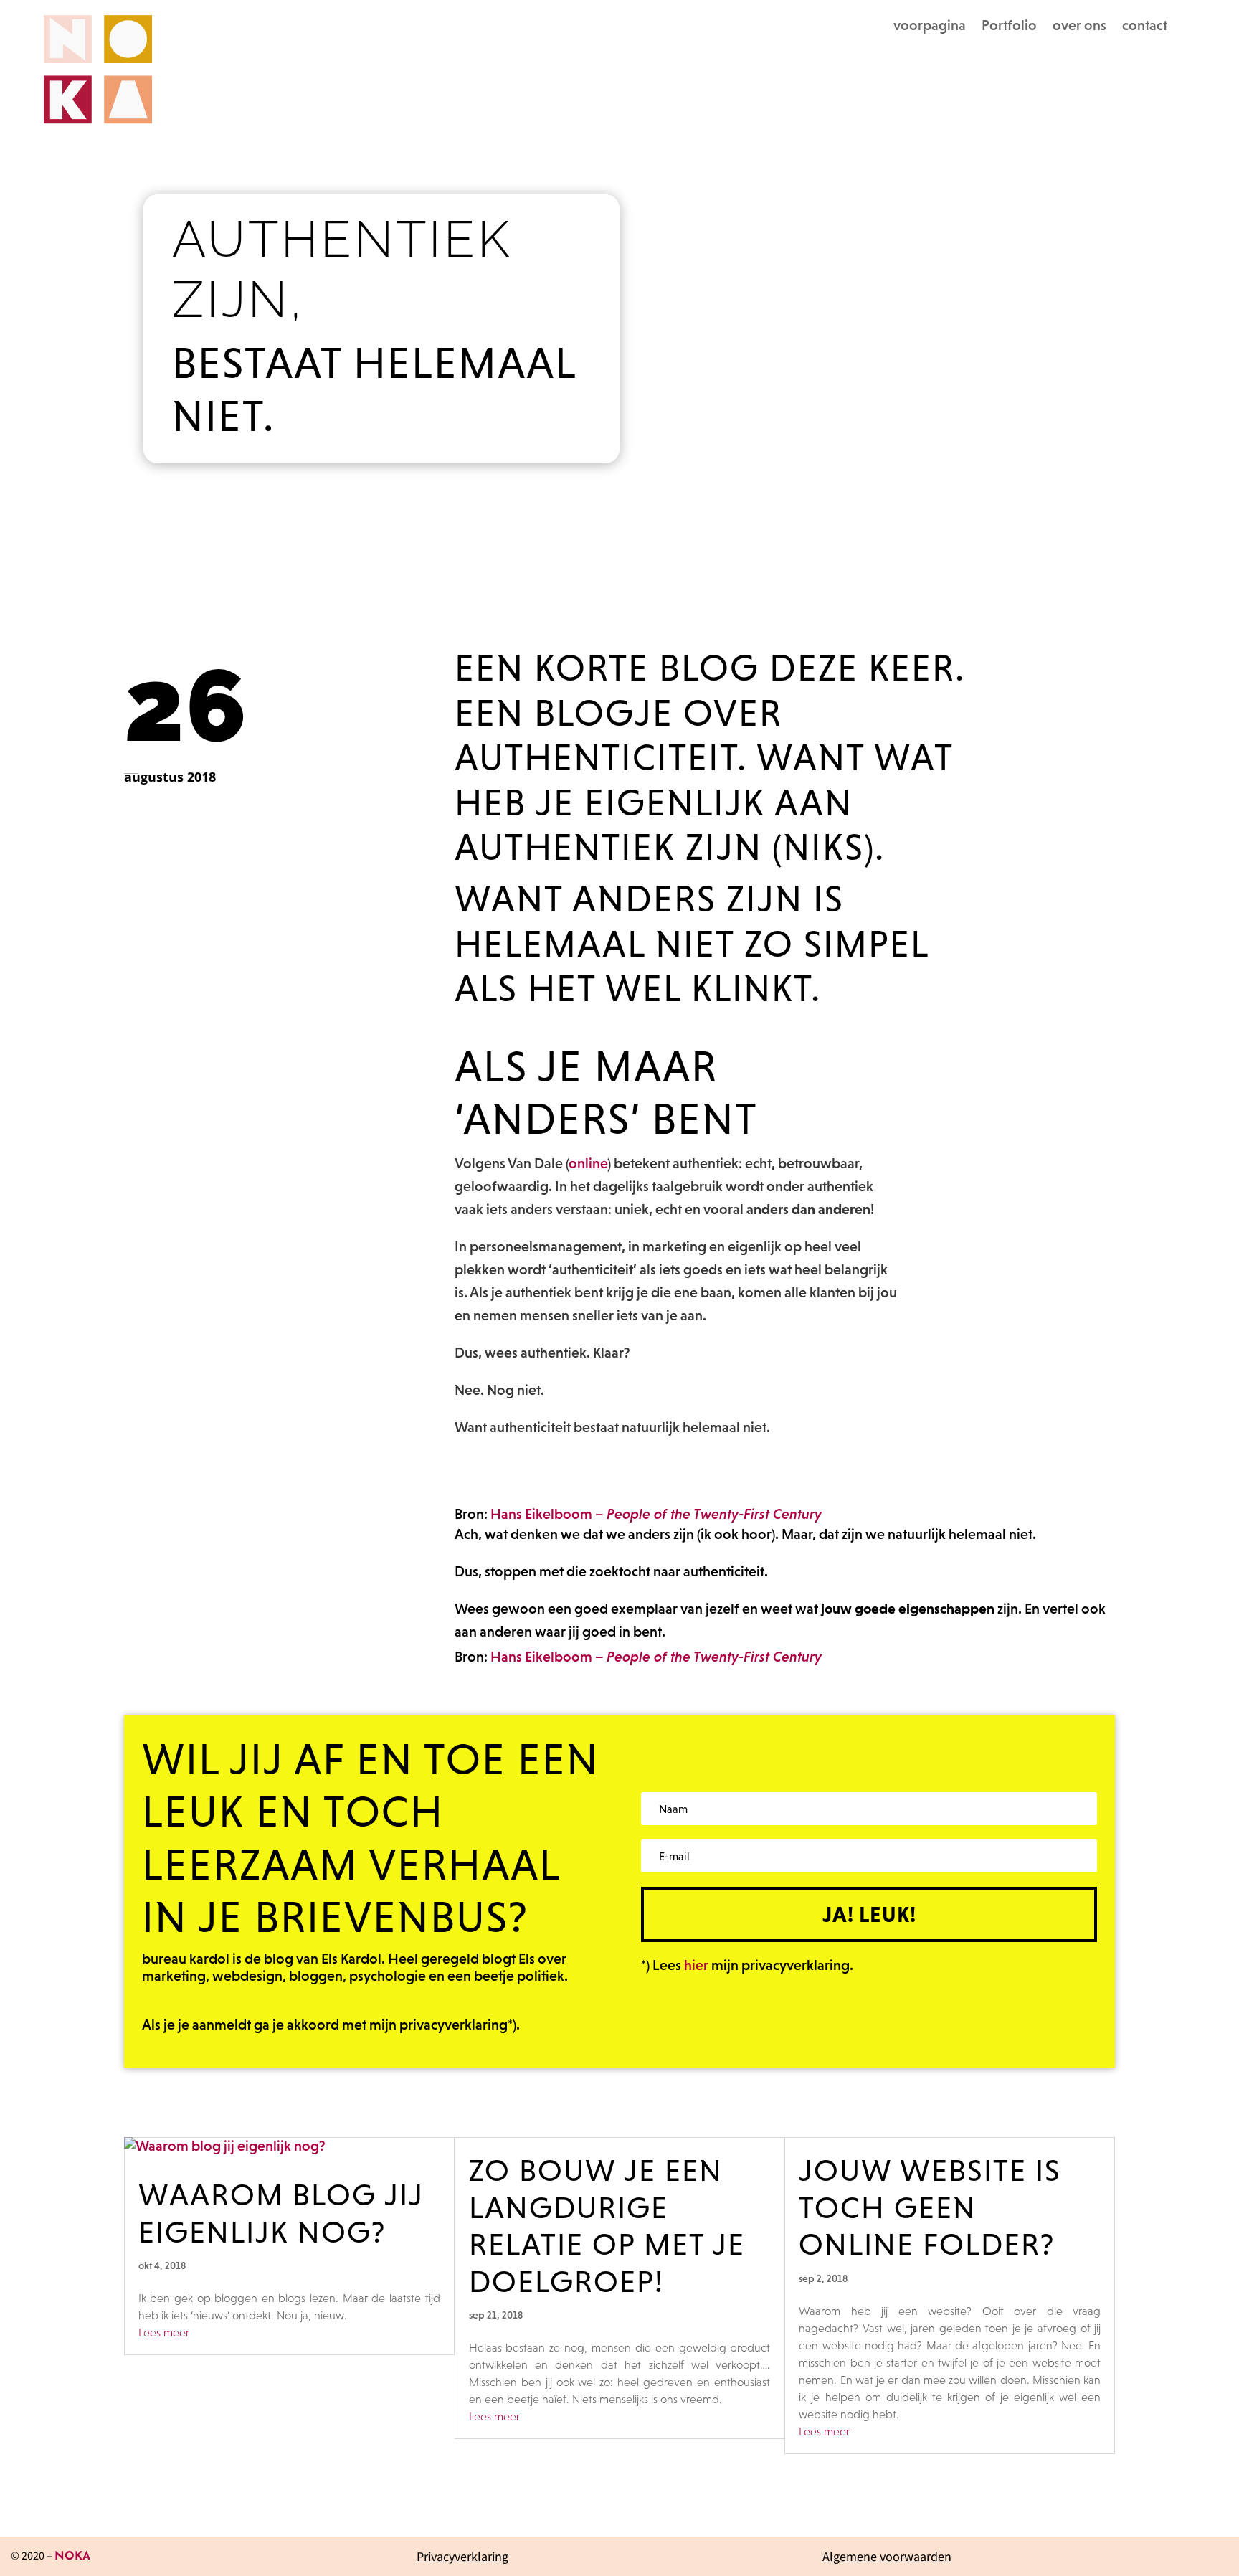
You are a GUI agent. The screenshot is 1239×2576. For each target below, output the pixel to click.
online (588, 1163)
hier (696, 1965)
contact (1145, 27)
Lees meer (164, 2332)
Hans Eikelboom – (656, 1514)
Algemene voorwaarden (887, 2556)
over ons (1079, 27)
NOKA (72, 2557)
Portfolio (1009, 27)
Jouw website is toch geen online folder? (930, 2207)
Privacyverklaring (462, 2556)
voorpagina (930, 27)
